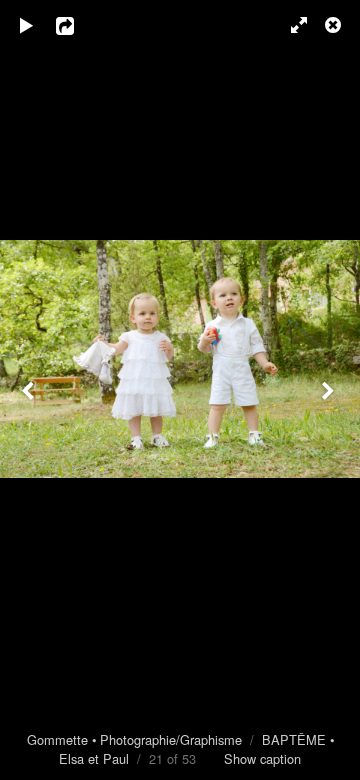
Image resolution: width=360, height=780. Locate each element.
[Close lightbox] (335, 25)
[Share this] (79, 25)
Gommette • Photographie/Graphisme (134, 739)
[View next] (330, 390)
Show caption (262, 758)
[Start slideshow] (27, 25)
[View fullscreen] (290, 25)
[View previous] (30, 390)
